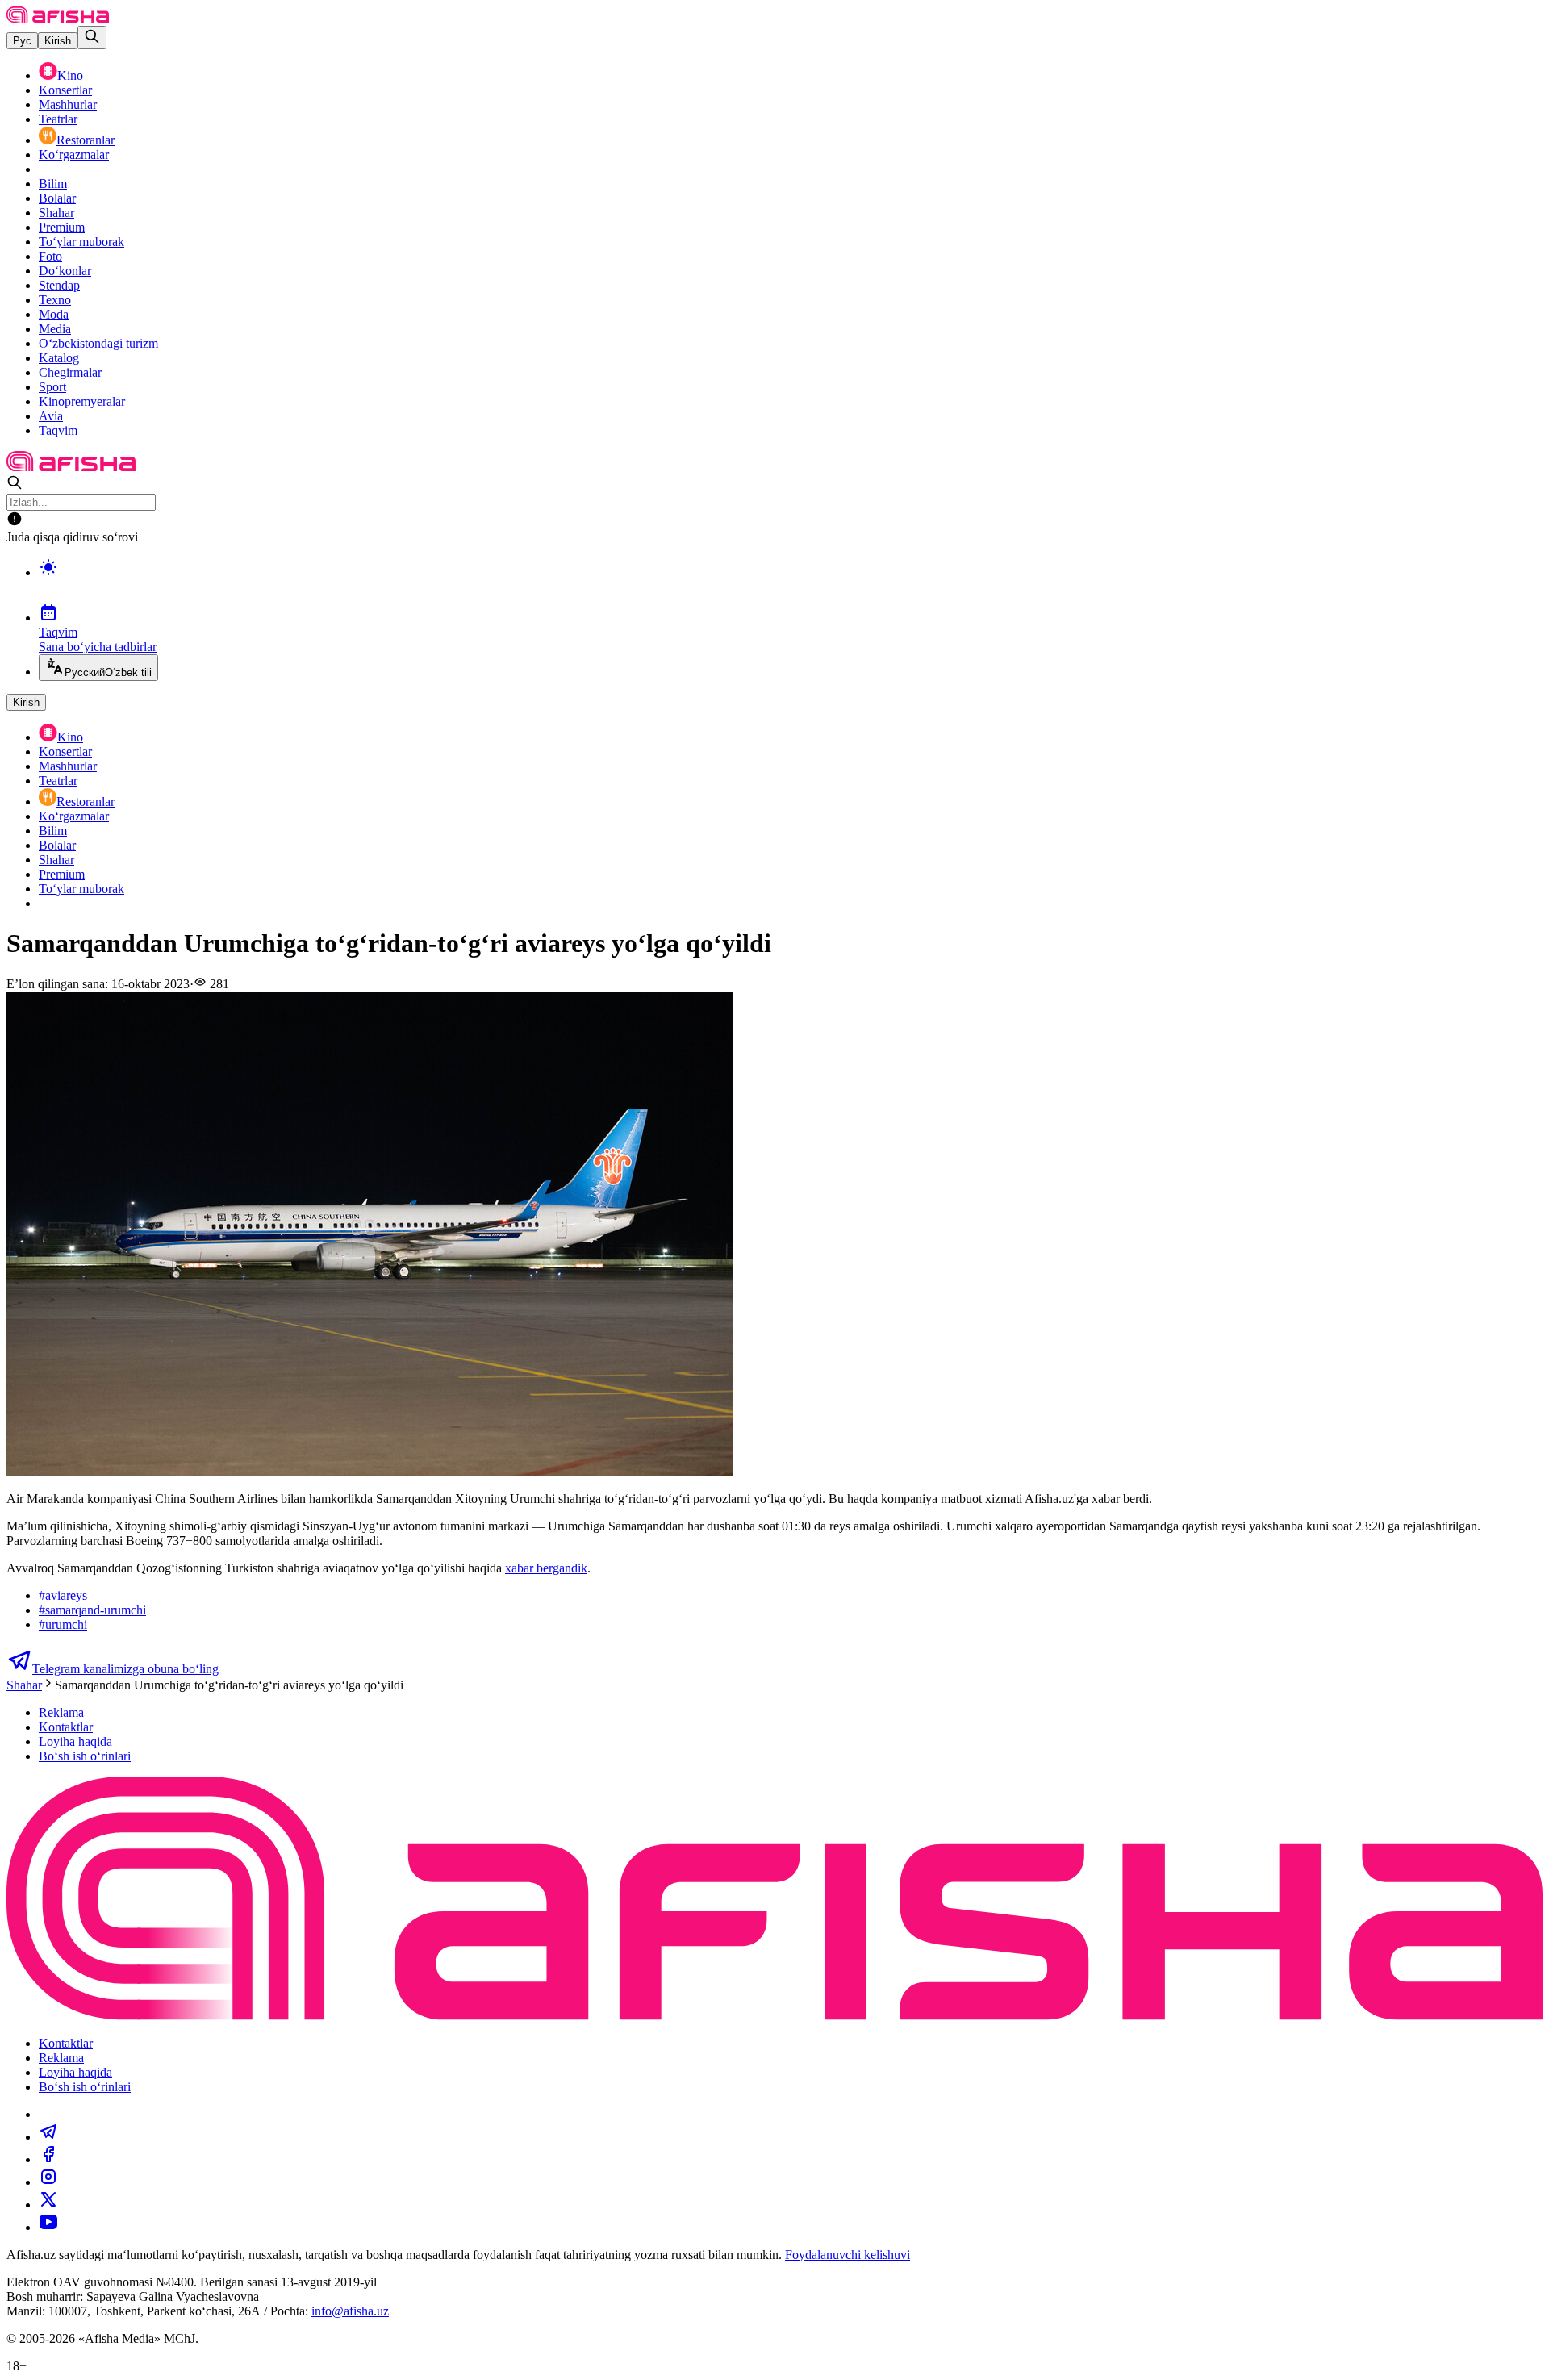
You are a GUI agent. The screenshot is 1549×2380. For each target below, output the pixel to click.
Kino (70, 75)
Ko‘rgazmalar (74, 154)
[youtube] (48, 2227)
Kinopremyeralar (82, 401)
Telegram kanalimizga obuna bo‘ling (125, 1669)
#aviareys (63, 1595)
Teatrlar (58, 119)
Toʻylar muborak (81, 242)
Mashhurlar (68, 104)
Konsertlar (65, 90)
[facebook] (48, 2159)
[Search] (92, 38)
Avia (51, 416)
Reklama (61, 1712)
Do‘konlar (65, 271)
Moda (54, 314)
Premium (62, 227)
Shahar (56, 213)
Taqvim (58, 430)
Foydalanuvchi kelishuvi (848, 2255)
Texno (55, 300)
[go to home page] (58, 18)
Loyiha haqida (75, 1741)
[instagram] (48, 2182)
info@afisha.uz (350, 2311)
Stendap (59, 285)
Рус (22, 41)
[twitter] (48, 2205)
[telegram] (48, 2137)
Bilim (53, 184)
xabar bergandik (546, 1568)
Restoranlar (86, 140)
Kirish (58, 41)
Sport (52, 387)
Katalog (59, 358)
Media (55, 329)
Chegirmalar (70, 372)
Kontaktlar (66, 1727)
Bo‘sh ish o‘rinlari (85, 1756)
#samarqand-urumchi (92, 1610)
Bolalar (57, 198)
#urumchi (63, 1624)
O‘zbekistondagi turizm (98, 343)
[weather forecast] (791, 584)
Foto (50, 256)
